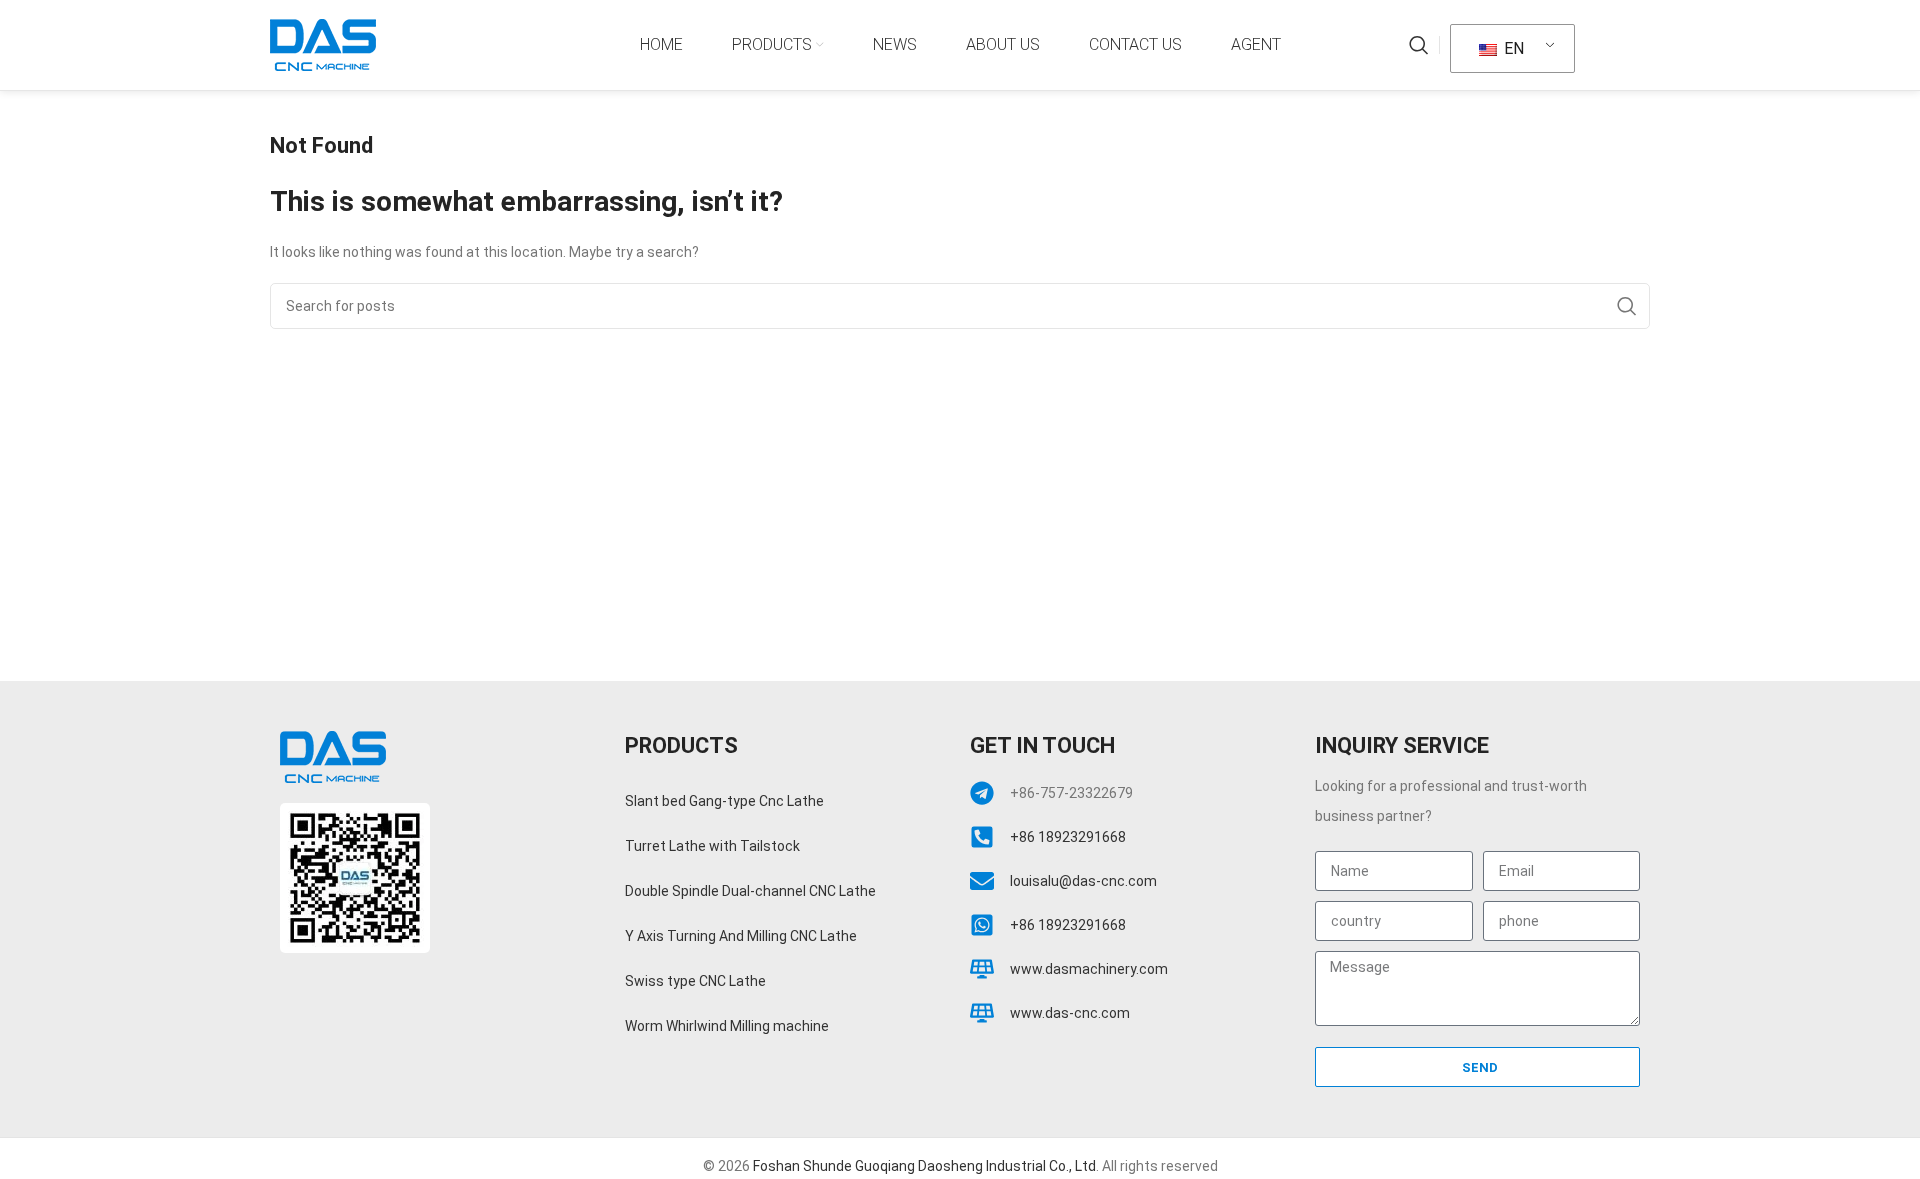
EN (1512, 48)
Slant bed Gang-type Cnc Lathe (724, 801)
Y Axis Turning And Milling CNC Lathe (741, 936)
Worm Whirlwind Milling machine (727, 1026)
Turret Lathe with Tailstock (712, 846)
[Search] (1419, 45)
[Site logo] (323, 44)
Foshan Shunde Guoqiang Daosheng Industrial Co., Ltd (924, 1166)
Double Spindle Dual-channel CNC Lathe (750, 891)
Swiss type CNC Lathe (695, 981)
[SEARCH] (1627, 306)
